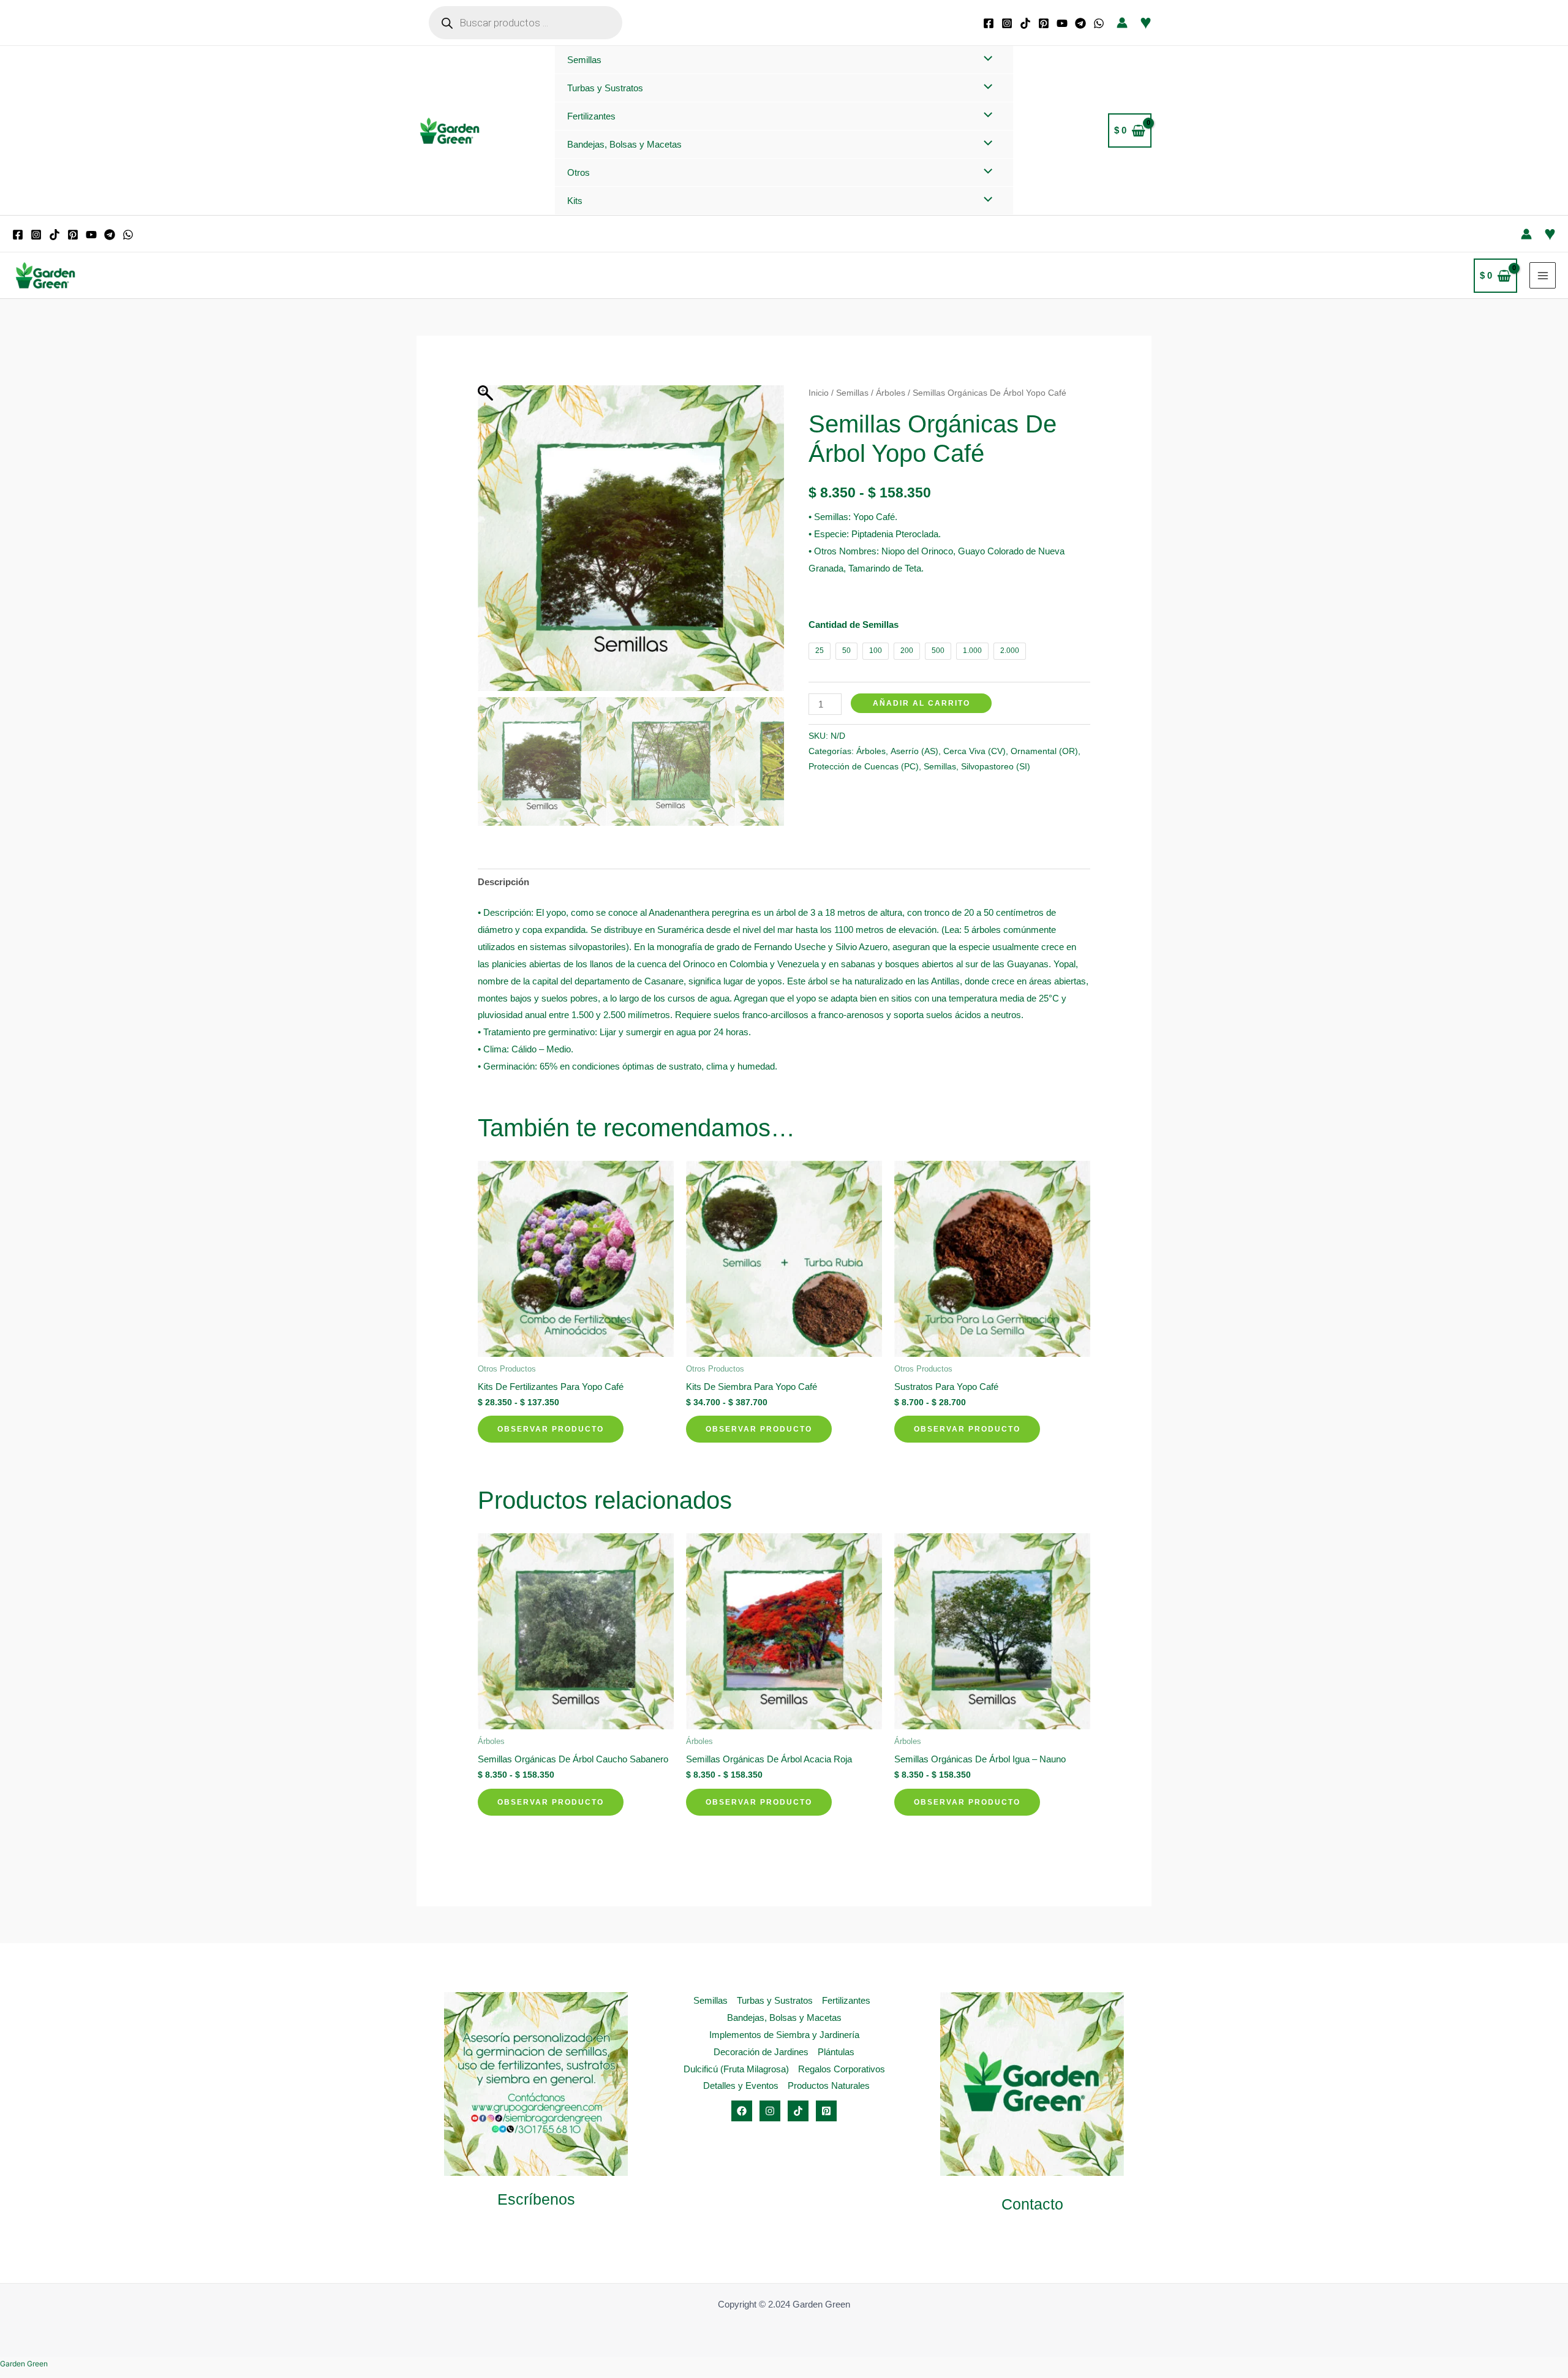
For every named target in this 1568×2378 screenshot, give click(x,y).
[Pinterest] (1044, 23)
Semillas (584, 60)
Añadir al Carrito (922, 703)
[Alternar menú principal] (1543, 275)
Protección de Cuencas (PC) (864, 767)
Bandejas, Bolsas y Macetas (624, 144)
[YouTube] (1062, 23)
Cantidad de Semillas (854, 625)
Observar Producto (551, 1429)
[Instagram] (1007, 23)
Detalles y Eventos (741, 2085)
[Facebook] (989, 23)
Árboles (891, 393)
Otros (579, 172)
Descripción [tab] (503, 882)
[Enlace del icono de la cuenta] (1122, 23)
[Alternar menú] (985, 59)
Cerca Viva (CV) (974, 751)
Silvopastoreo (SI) (996, 767)
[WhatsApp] (1099, 23)
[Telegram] (1080, 23)
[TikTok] (1025, 23)
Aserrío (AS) (914, 751)
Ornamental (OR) (1044, 751)
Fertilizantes (591, 116)
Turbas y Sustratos (605, 88)
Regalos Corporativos (842, 2069)
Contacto (1032, 2204)
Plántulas (836, 2052)
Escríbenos (536, 2199)
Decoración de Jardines (761, 2052)
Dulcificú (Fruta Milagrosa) (736, 2069)
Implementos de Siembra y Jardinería (784, 2035)
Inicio (819, 393)
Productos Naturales (829, 2085)
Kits (575, 201)
